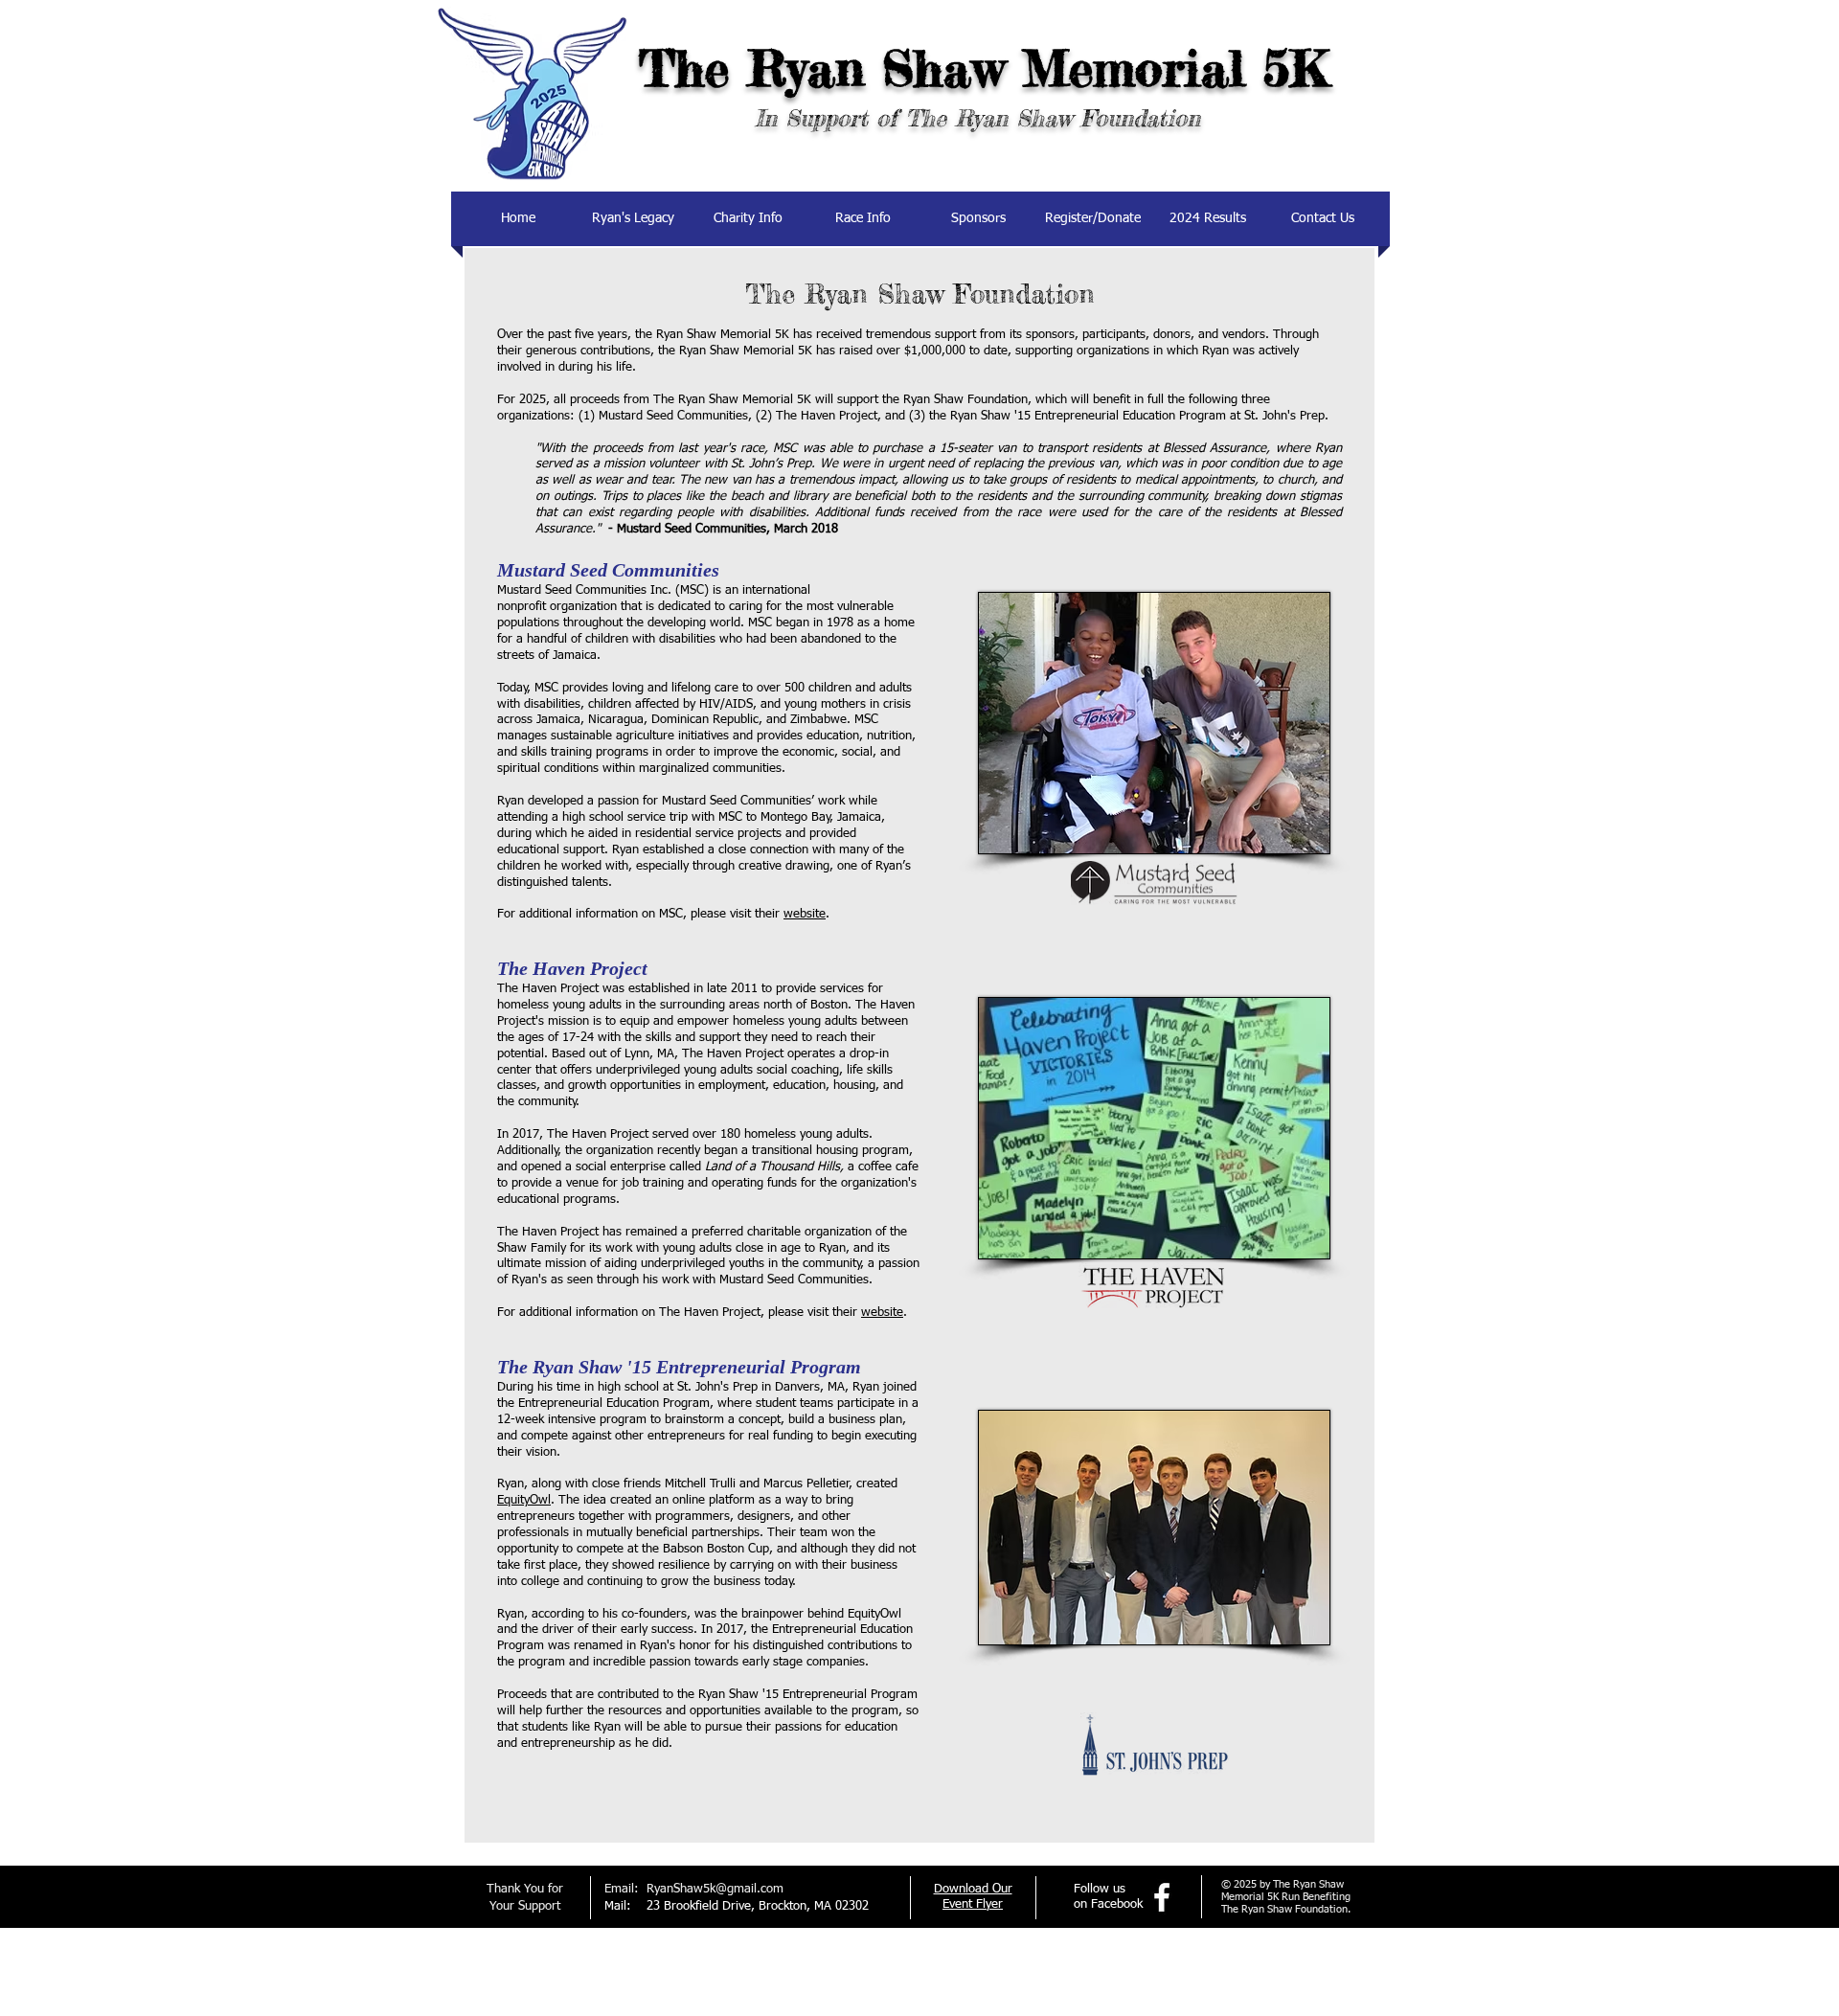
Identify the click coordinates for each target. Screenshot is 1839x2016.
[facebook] (1162, 1897)
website (805, 914)
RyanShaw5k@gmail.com (715, 1889)
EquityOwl (524, 1500)
